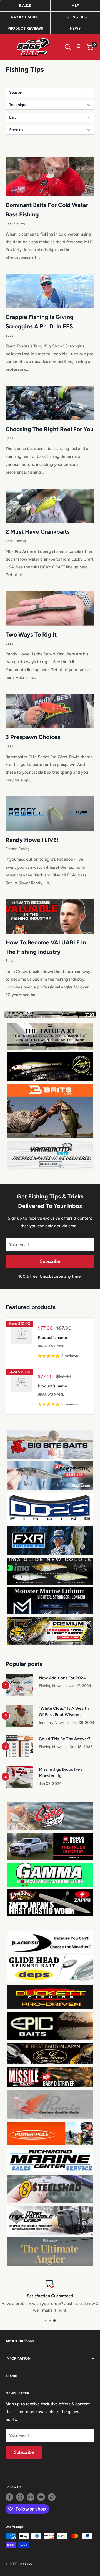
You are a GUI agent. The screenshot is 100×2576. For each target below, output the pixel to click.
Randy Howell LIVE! (32, 840)
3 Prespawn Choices (33, 737)
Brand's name (51, 1346)
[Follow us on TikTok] (52, 2497)
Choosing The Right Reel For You (50, 429)
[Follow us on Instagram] (31, 2497)
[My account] (79, 47)
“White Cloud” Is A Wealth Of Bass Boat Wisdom (64, 1712)
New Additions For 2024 (62, 1678)
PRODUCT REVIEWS (25, 28)
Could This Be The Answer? (65, 1739)
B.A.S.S (25, 6)
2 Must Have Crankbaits (38, 532)
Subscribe (50, 1261)
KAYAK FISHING (25, 17)
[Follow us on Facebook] (9, 2497)
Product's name (52, 1338)
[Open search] (68, 47)
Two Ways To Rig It (31, 634)
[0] (90, 47)
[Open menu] (8, 47)
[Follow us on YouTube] (41, 2497)
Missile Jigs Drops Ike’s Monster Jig (61, 1773)
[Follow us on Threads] (20, 2497)
